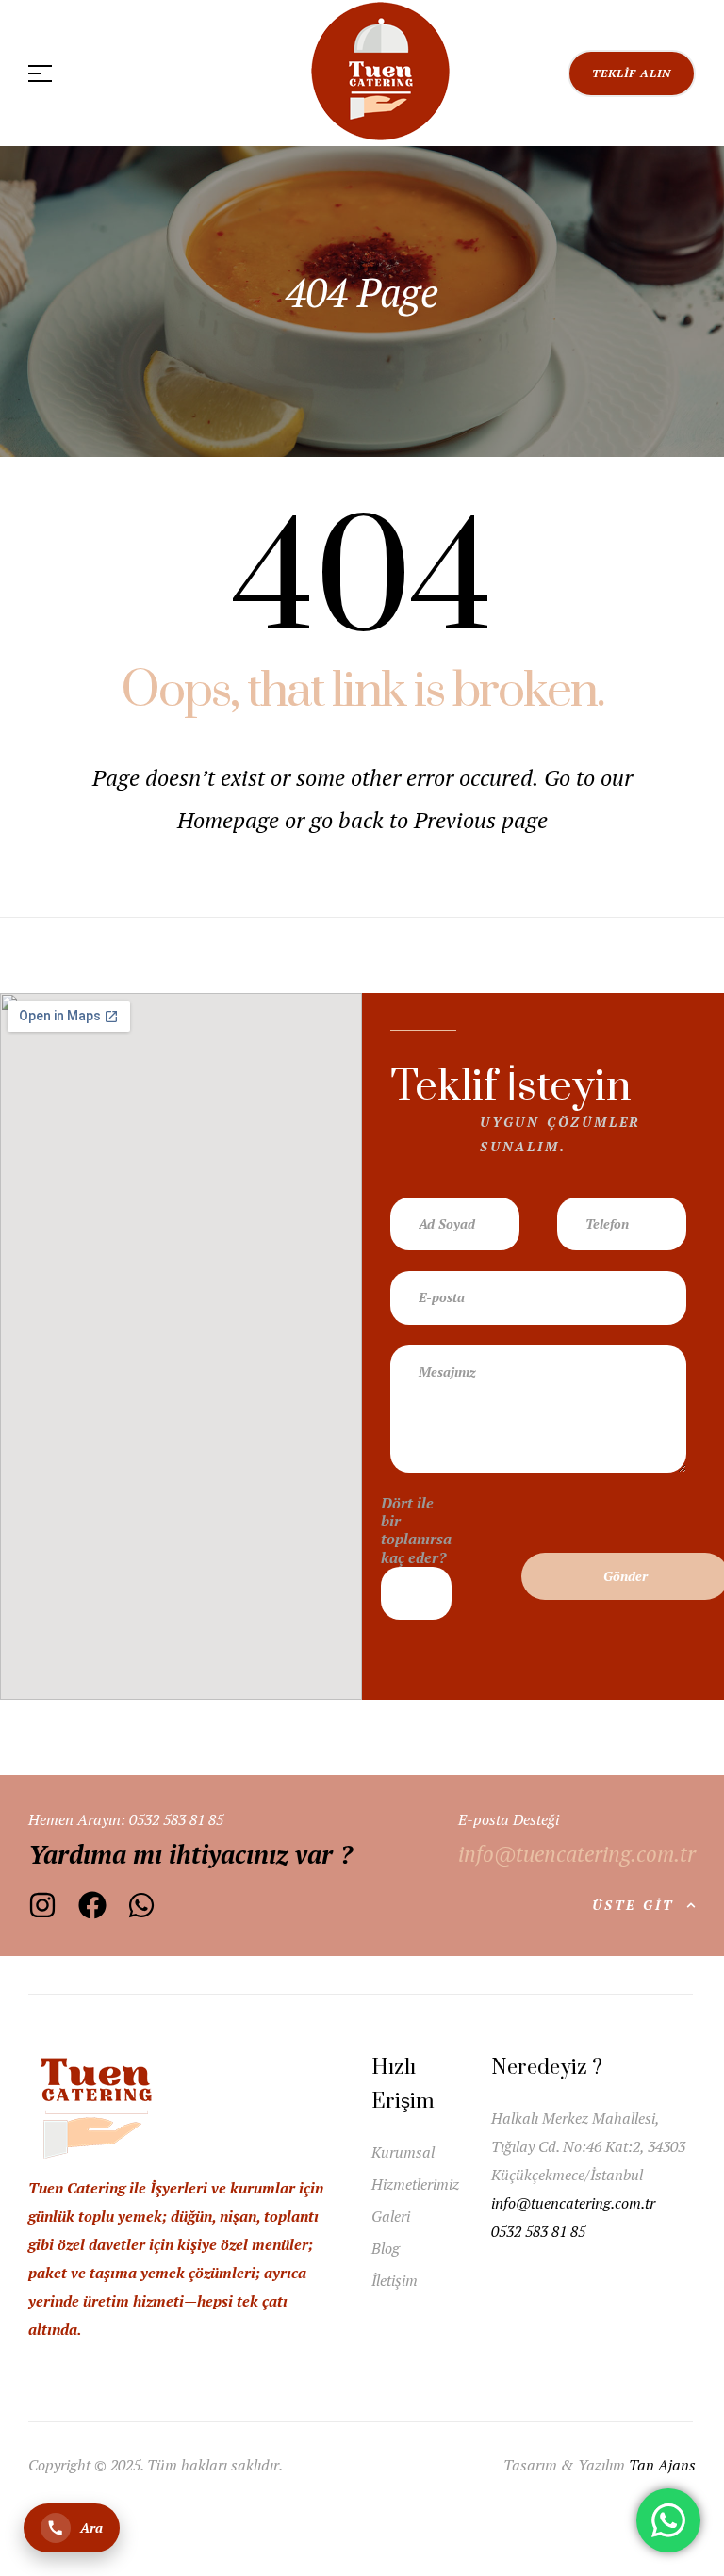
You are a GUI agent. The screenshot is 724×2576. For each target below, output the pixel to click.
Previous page (481, 820)
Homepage (231, 820)
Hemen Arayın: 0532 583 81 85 (126, 1819)
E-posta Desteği (509, 1819)
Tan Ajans (662, 2465)
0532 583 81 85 (538, 2231)
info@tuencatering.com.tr (575, 2203)
